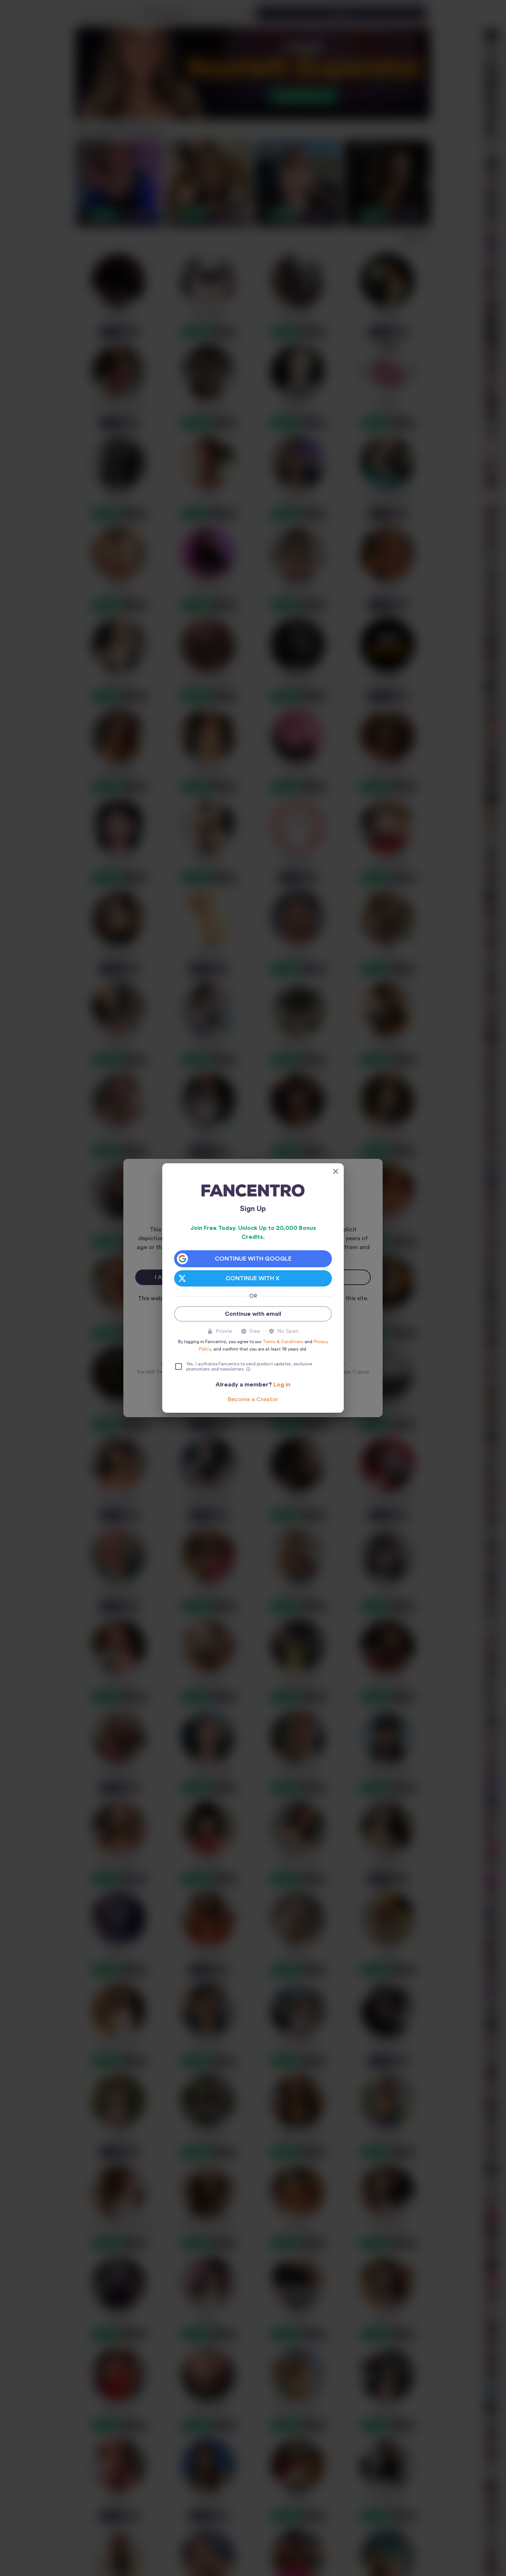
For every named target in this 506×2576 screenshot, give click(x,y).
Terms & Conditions (283, 1342)
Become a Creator (253, 1399)
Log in (282, 1385)
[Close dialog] (336, 1171)
